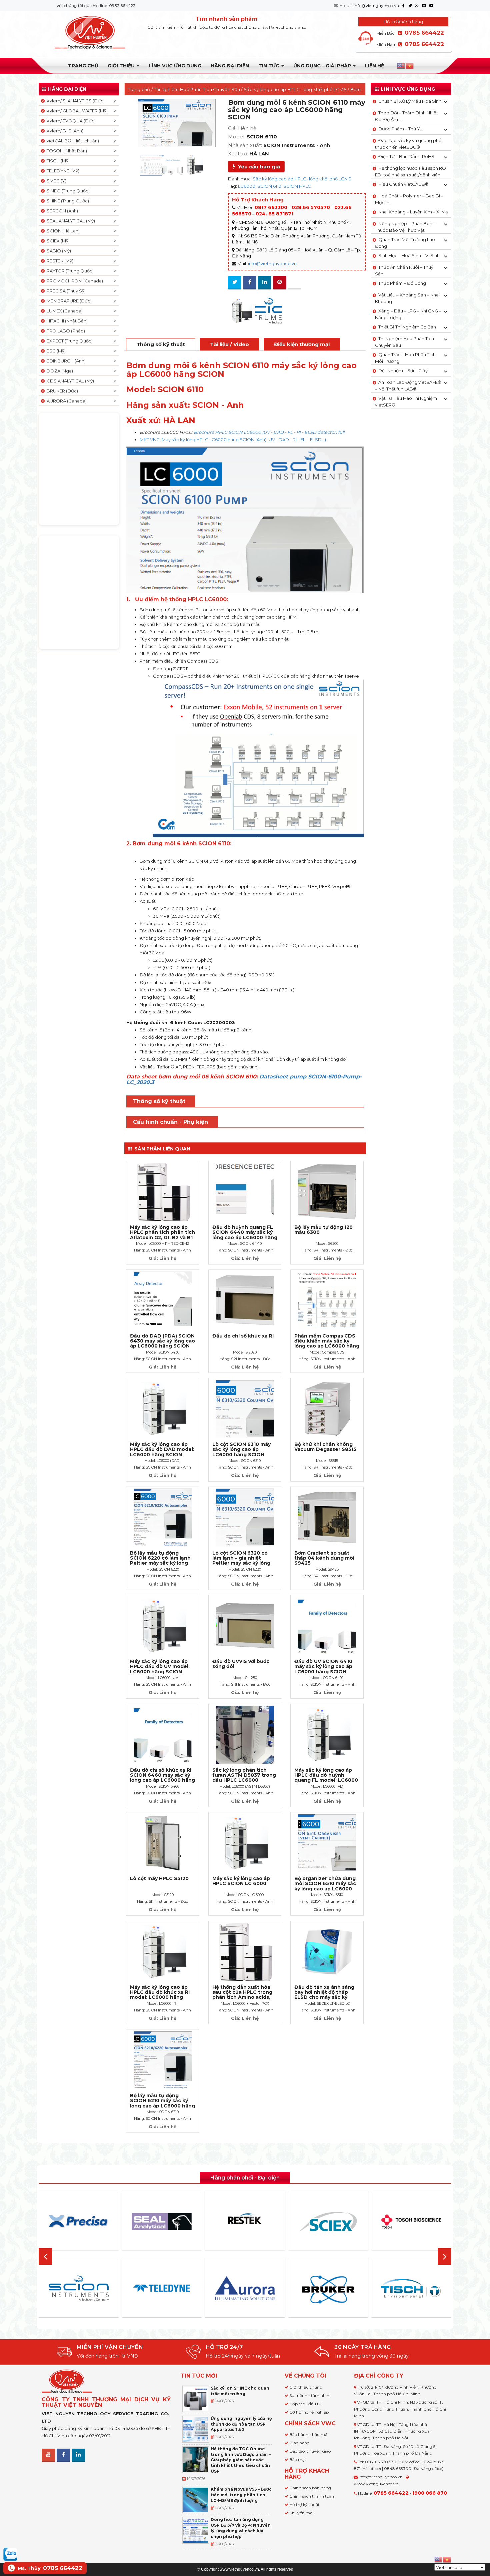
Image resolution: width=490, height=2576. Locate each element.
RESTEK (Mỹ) (59, 261)
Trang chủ (83, 66)
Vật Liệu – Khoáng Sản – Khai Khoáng (407, 298)
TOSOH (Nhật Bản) (66, 151)
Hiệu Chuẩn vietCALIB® (403, 184)
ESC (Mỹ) (55, 351)
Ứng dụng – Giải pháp (323, 66)
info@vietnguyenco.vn (376, 6)
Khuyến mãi (301, 2513)
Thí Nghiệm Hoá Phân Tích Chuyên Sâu (197, 89)
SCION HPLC (297, 186)
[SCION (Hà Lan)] (269, 311)
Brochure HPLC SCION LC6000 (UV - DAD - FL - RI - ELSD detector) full (269, 432)
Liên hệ (374, 66)
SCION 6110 (269, 186)
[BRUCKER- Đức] (245, 2290)
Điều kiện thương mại (302, 344)
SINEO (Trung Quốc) (67, 191)
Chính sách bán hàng (310, 2488)
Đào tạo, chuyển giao (310, 2451)
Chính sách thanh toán (312, 2496)
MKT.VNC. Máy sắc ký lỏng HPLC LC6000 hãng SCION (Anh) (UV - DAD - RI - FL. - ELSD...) (233, 440)
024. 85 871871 (274, 214)
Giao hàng (299, 2443)
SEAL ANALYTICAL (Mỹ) (70, 221)
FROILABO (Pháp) (65, 331)
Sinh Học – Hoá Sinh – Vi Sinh (409, 255)
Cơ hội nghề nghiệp (309, 2412)
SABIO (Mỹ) (58, 251)
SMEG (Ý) (55, 181)
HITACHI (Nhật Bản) (66, 321)
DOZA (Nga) (59, 371)
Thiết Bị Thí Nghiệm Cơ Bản (407, 327)
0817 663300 (271, 207)
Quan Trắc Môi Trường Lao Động (405, 243)
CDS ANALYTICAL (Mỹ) (69, 381)
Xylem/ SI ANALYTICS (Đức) (75, 101)
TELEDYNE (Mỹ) (62, 171)
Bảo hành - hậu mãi (309, 2434)
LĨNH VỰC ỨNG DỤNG (175, 66)
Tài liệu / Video (229, 344)
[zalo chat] (10, 2554)
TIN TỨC (269, 66)
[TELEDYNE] (79, 2288)
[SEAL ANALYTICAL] (79, 2221)
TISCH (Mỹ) (57, 161)
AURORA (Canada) (66, 401)
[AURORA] (162, 2288)
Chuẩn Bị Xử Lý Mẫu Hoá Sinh (410, 101)
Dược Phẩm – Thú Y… (401, 129)
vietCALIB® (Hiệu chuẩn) (72, 141)
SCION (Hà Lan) (62, 231)
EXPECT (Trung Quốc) (69, 341)
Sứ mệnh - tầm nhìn (309, 2395)
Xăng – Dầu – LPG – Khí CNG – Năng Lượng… (408, 314)
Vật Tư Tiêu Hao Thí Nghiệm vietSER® (406, 401)
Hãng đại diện (230, 66)
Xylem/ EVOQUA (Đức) (70, 121)
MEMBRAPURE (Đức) (68, 301)
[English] (401, 66)
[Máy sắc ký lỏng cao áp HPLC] (241, 311)
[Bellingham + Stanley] (412, 2222)
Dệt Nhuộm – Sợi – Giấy (403, 370)
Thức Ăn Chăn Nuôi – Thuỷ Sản (404, 270)
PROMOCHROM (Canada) (74, 281)
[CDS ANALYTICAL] (412, 2288)
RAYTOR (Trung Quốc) (69, 271)
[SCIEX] (245, 2222)
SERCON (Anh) (61, 211)
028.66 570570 (311, 207)
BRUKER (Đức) (61, 391)
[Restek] (162, 2221)
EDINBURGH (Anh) (65, 361)
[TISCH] (328, 2288)
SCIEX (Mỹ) (57, 241)
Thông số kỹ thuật (161, 344)
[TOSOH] (328, 2222)
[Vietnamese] (410, 66)
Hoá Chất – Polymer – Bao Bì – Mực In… (409, 199)
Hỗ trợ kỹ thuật (304, 2504)
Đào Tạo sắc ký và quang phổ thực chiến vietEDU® (408, 144)
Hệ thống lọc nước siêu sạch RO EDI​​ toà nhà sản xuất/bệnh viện (410, 171)
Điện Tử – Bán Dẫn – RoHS (406, 156)
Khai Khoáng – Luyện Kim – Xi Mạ (413, 212)
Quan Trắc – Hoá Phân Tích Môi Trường (405, 358)
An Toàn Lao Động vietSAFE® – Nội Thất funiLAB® (408, 385)
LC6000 (247, 186)
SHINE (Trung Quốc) (67, 201)
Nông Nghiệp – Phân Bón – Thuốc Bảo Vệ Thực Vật (405, 227)
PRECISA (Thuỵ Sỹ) (65, 291)
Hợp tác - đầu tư (305, 2404)
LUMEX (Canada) (64, 311)
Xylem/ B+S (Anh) (64, 131)
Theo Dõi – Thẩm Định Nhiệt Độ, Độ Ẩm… (406, 116)
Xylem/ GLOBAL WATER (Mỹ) (76, 111)
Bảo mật (298, 2459)
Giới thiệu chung (306, 2387)
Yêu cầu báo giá (258, 167)
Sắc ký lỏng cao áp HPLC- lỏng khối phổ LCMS (295, 89)
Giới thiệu (122, 66)
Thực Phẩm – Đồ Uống (402, 283)
